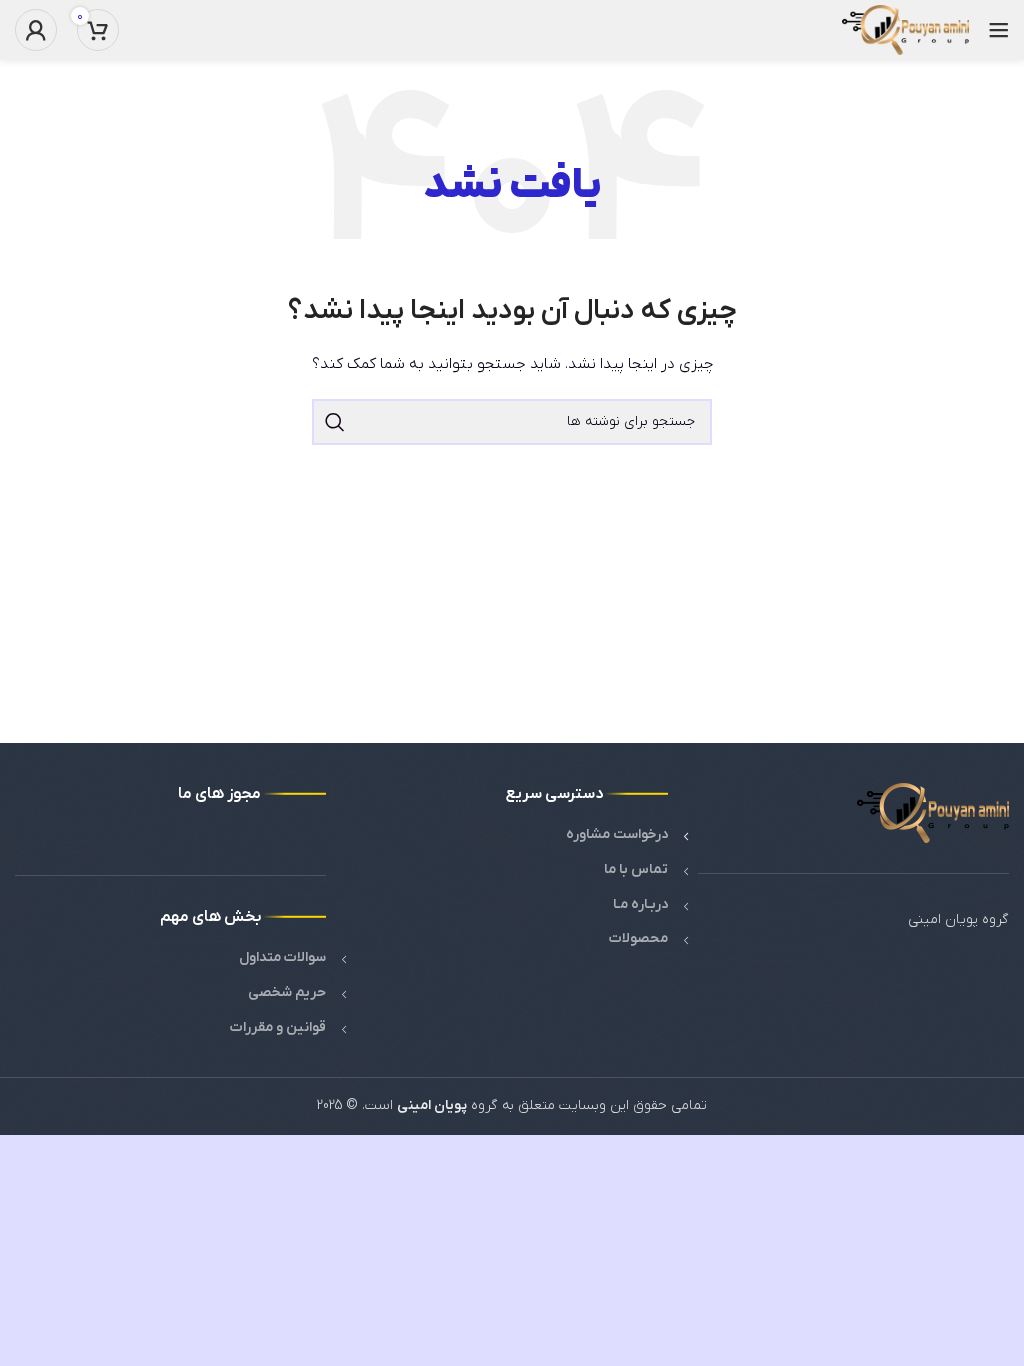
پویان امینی (432, 1105)
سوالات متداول (282, 957)
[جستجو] (335, 422)
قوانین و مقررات (278, 1027)
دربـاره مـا (640, 904)
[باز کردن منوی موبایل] (999, 30)
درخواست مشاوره (617, 834)
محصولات (638, 938)
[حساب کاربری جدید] (36, 30)
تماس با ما (636, 869)
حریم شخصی (287, 992)
